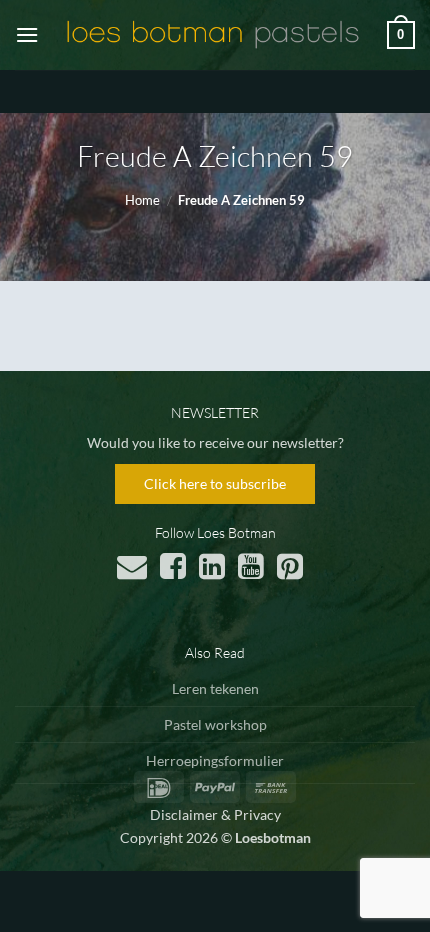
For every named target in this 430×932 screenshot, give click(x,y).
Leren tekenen (215, 688)
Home (142, 200)
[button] (27, 34)
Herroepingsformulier (215, 760)
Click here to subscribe (215, 483)
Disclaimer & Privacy (215, 814)
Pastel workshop (215, 724)
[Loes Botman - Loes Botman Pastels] (213, 35)
